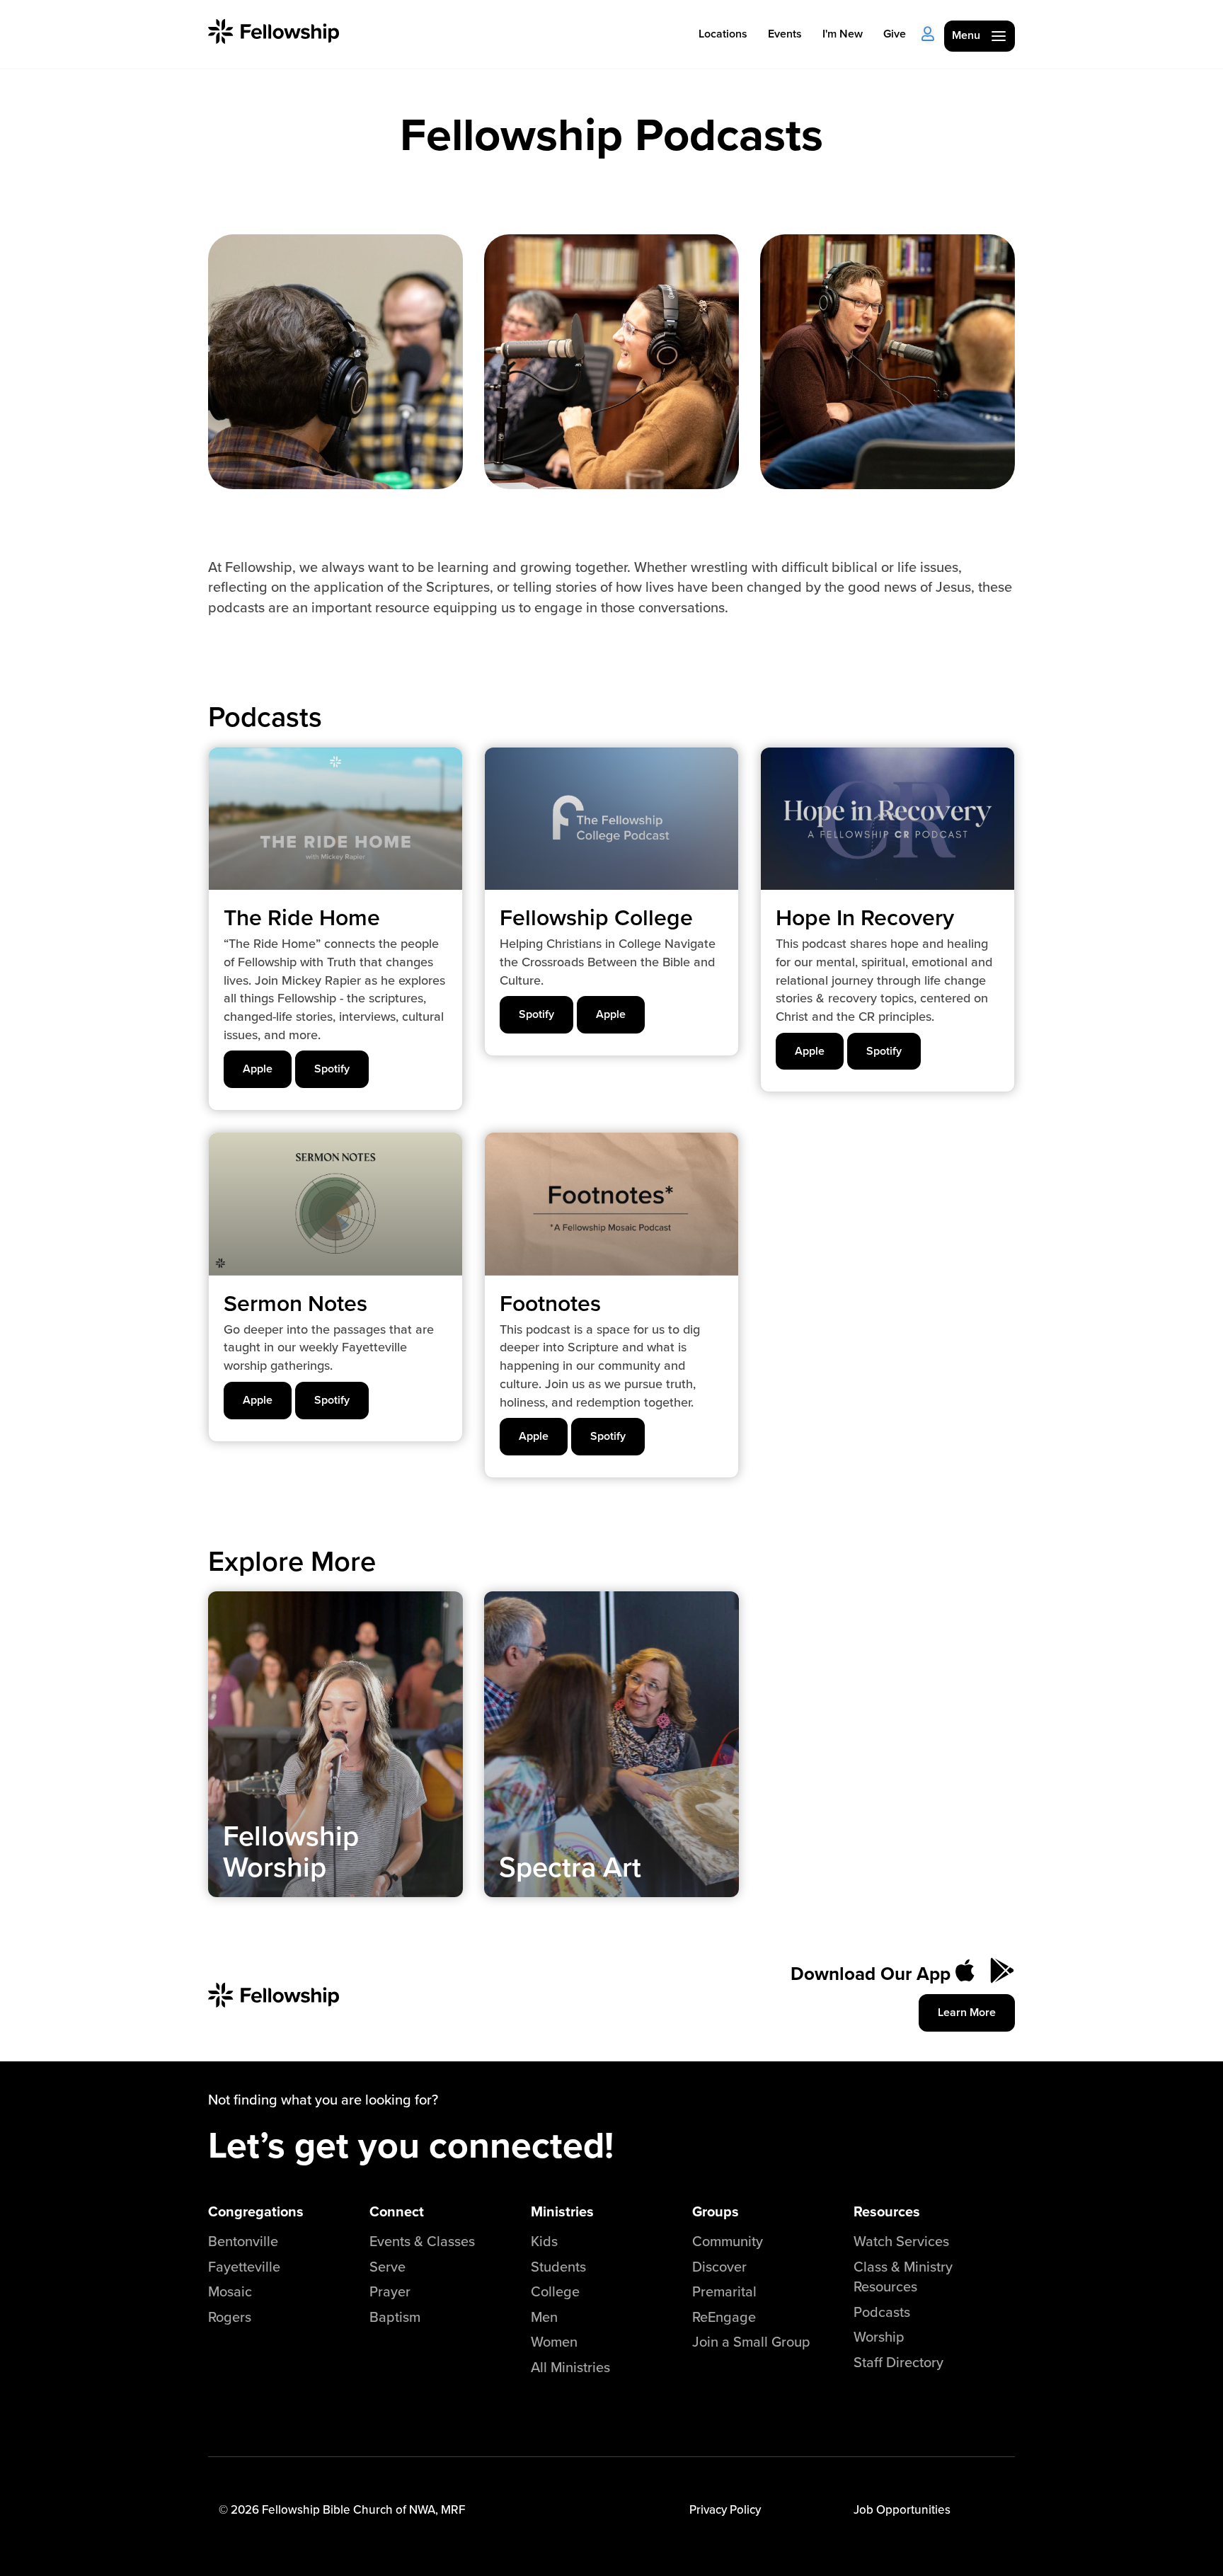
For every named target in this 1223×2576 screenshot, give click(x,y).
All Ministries (570, 2367)
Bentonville (243, 2241)
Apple (258, 1069)
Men (544, 2317)
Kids (544, 2241)
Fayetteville (244, 2266)
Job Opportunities (902, 2509)
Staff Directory (898, 2362)
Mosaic (230, 2291)
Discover (719, 2266)
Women (554, 2341)
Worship (879, 2336)
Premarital (724, 2291)
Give (895, 34)
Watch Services (901, 2241)
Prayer (390, 2291)
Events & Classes (422, 2241)
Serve (387, 2266)
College (555, 2291)
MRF (453, 2509)
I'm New (843, 34)
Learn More (967, 2012)
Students (558, 2266)
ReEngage (724, 2317)
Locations (723, 34)
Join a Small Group (751, 2341)
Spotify (332, 1069)
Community (728, 2241)
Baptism (395, 2317)
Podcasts (882, 2312)
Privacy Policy (725, 2509)
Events (785, 34)
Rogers (230, 2317)
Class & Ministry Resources (903, 2277)
